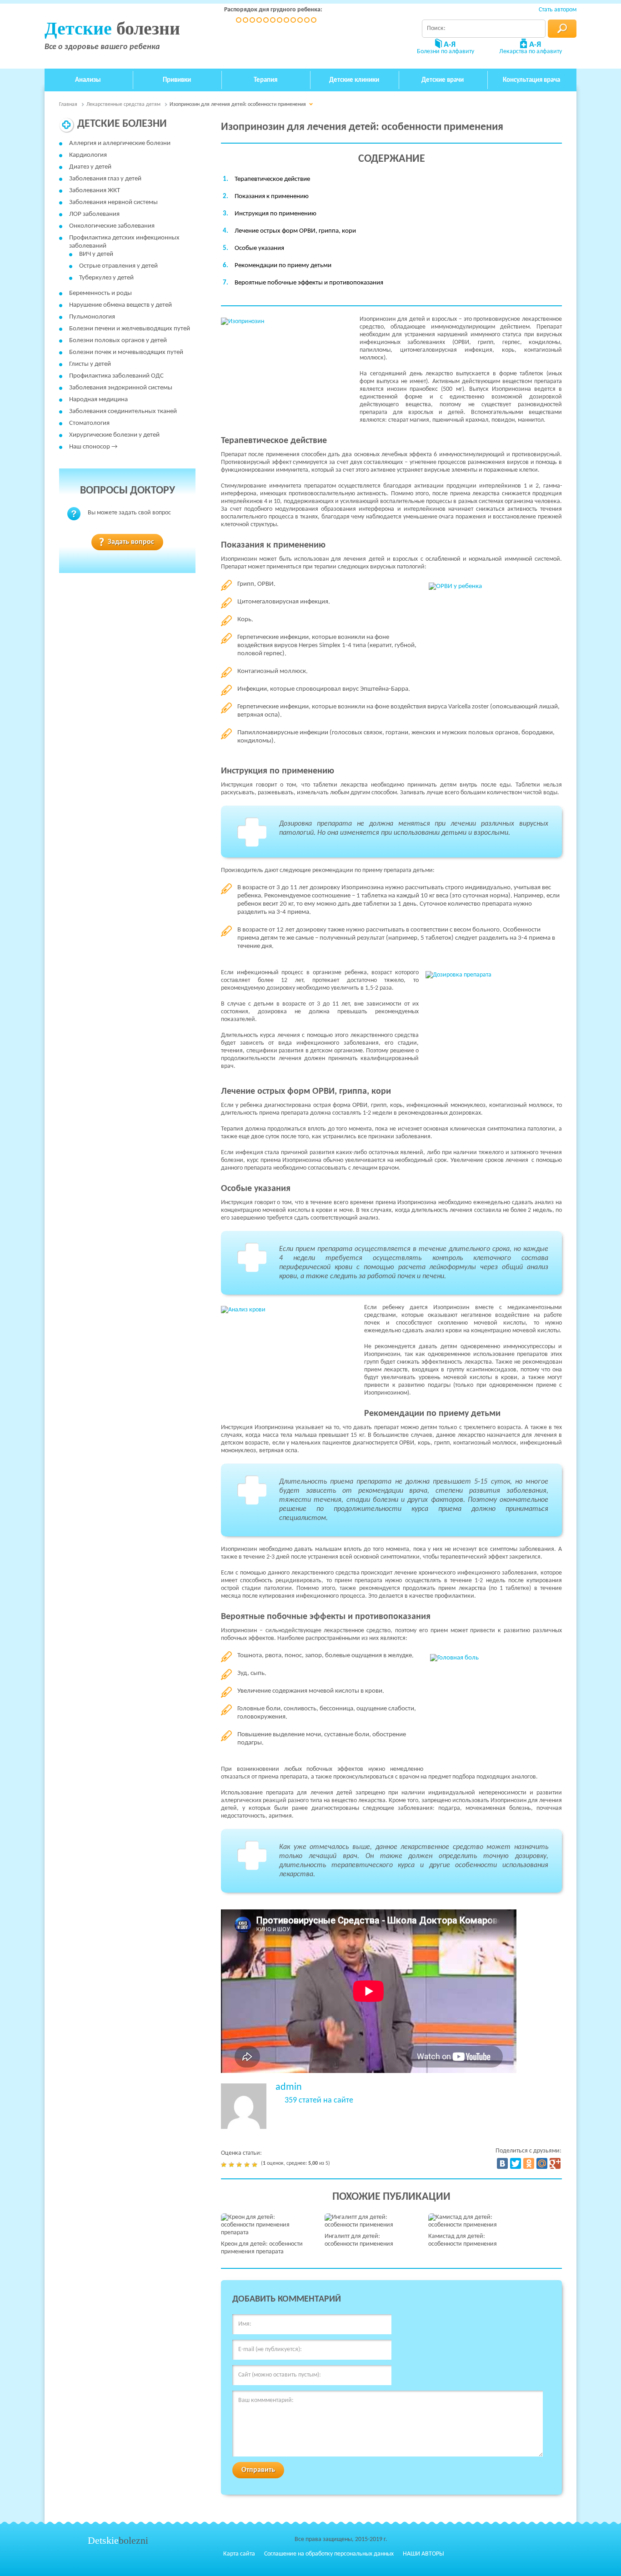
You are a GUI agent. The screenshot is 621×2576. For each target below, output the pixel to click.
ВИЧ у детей (96, 254)
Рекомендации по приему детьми (283, 266)
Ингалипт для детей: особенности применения (359, 2240)
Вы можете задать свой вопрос (129, 513)
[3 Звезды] (240, 2165)
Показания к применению (272, 197)
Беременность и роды (100, 293)
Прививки (177, 80)
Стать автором (558, 10)
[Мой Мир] (542, 2163)
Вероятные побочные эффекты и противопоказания (309, 283)
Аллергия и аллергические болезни (120, 143)
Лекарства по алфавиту (531, 52)
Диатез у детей (90, 167)
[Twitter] (516, 2163)
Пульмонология (92, 317)
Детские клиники (354, 80)
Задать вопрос (131, 542)
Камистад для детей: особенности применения (463, 2240)
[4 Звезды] (248, 2165)
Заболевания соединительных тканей (123, 411)
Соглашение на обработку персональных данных (329, 2554)
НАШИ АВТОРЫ (423, 2554)
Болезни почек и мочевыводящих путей (126, 352)
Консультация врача (531, 80)
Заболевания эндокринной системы (121, 388)
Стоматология (89, 423)
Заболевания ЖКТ (95, 191)
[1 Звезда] (225, 2165)
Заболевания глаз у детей (105, 179)
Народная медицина (98, 400)
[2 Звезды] (233, 2165)
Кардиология (88, 155)
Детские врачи (443, 80)
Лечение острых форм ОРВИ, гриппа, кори (295, 231)
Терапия (265, 80)
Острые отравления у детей (118, 266)
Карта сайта (239, 2554)
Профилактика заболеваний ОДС (116, 376)
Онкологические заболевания (112, 226)
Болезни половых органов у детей (118, 341)
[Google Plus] (555, 2163)
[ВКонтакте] (502, 2163)
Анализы (88, 80)
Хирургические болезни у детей (114, 435)
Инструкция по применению (275, 214)
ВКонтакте (526, 2554)
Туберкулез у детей (106, 278)
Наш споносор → (93, 447)
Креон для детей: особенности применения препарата (262, 2248)
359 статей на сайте (319, 2101)
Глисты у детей (90, 364)
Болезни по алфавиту (446, 52)
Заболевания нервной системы (113, 202)
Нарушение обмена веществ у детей (120, 305)
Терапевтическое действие (272, 179)
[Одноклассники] (529, 2163)
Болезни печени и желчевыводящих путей (130, 329)
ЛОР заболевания (94, 214)
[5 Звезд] (256, 2165)
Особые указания (259, 248)
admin (289, 2087)
